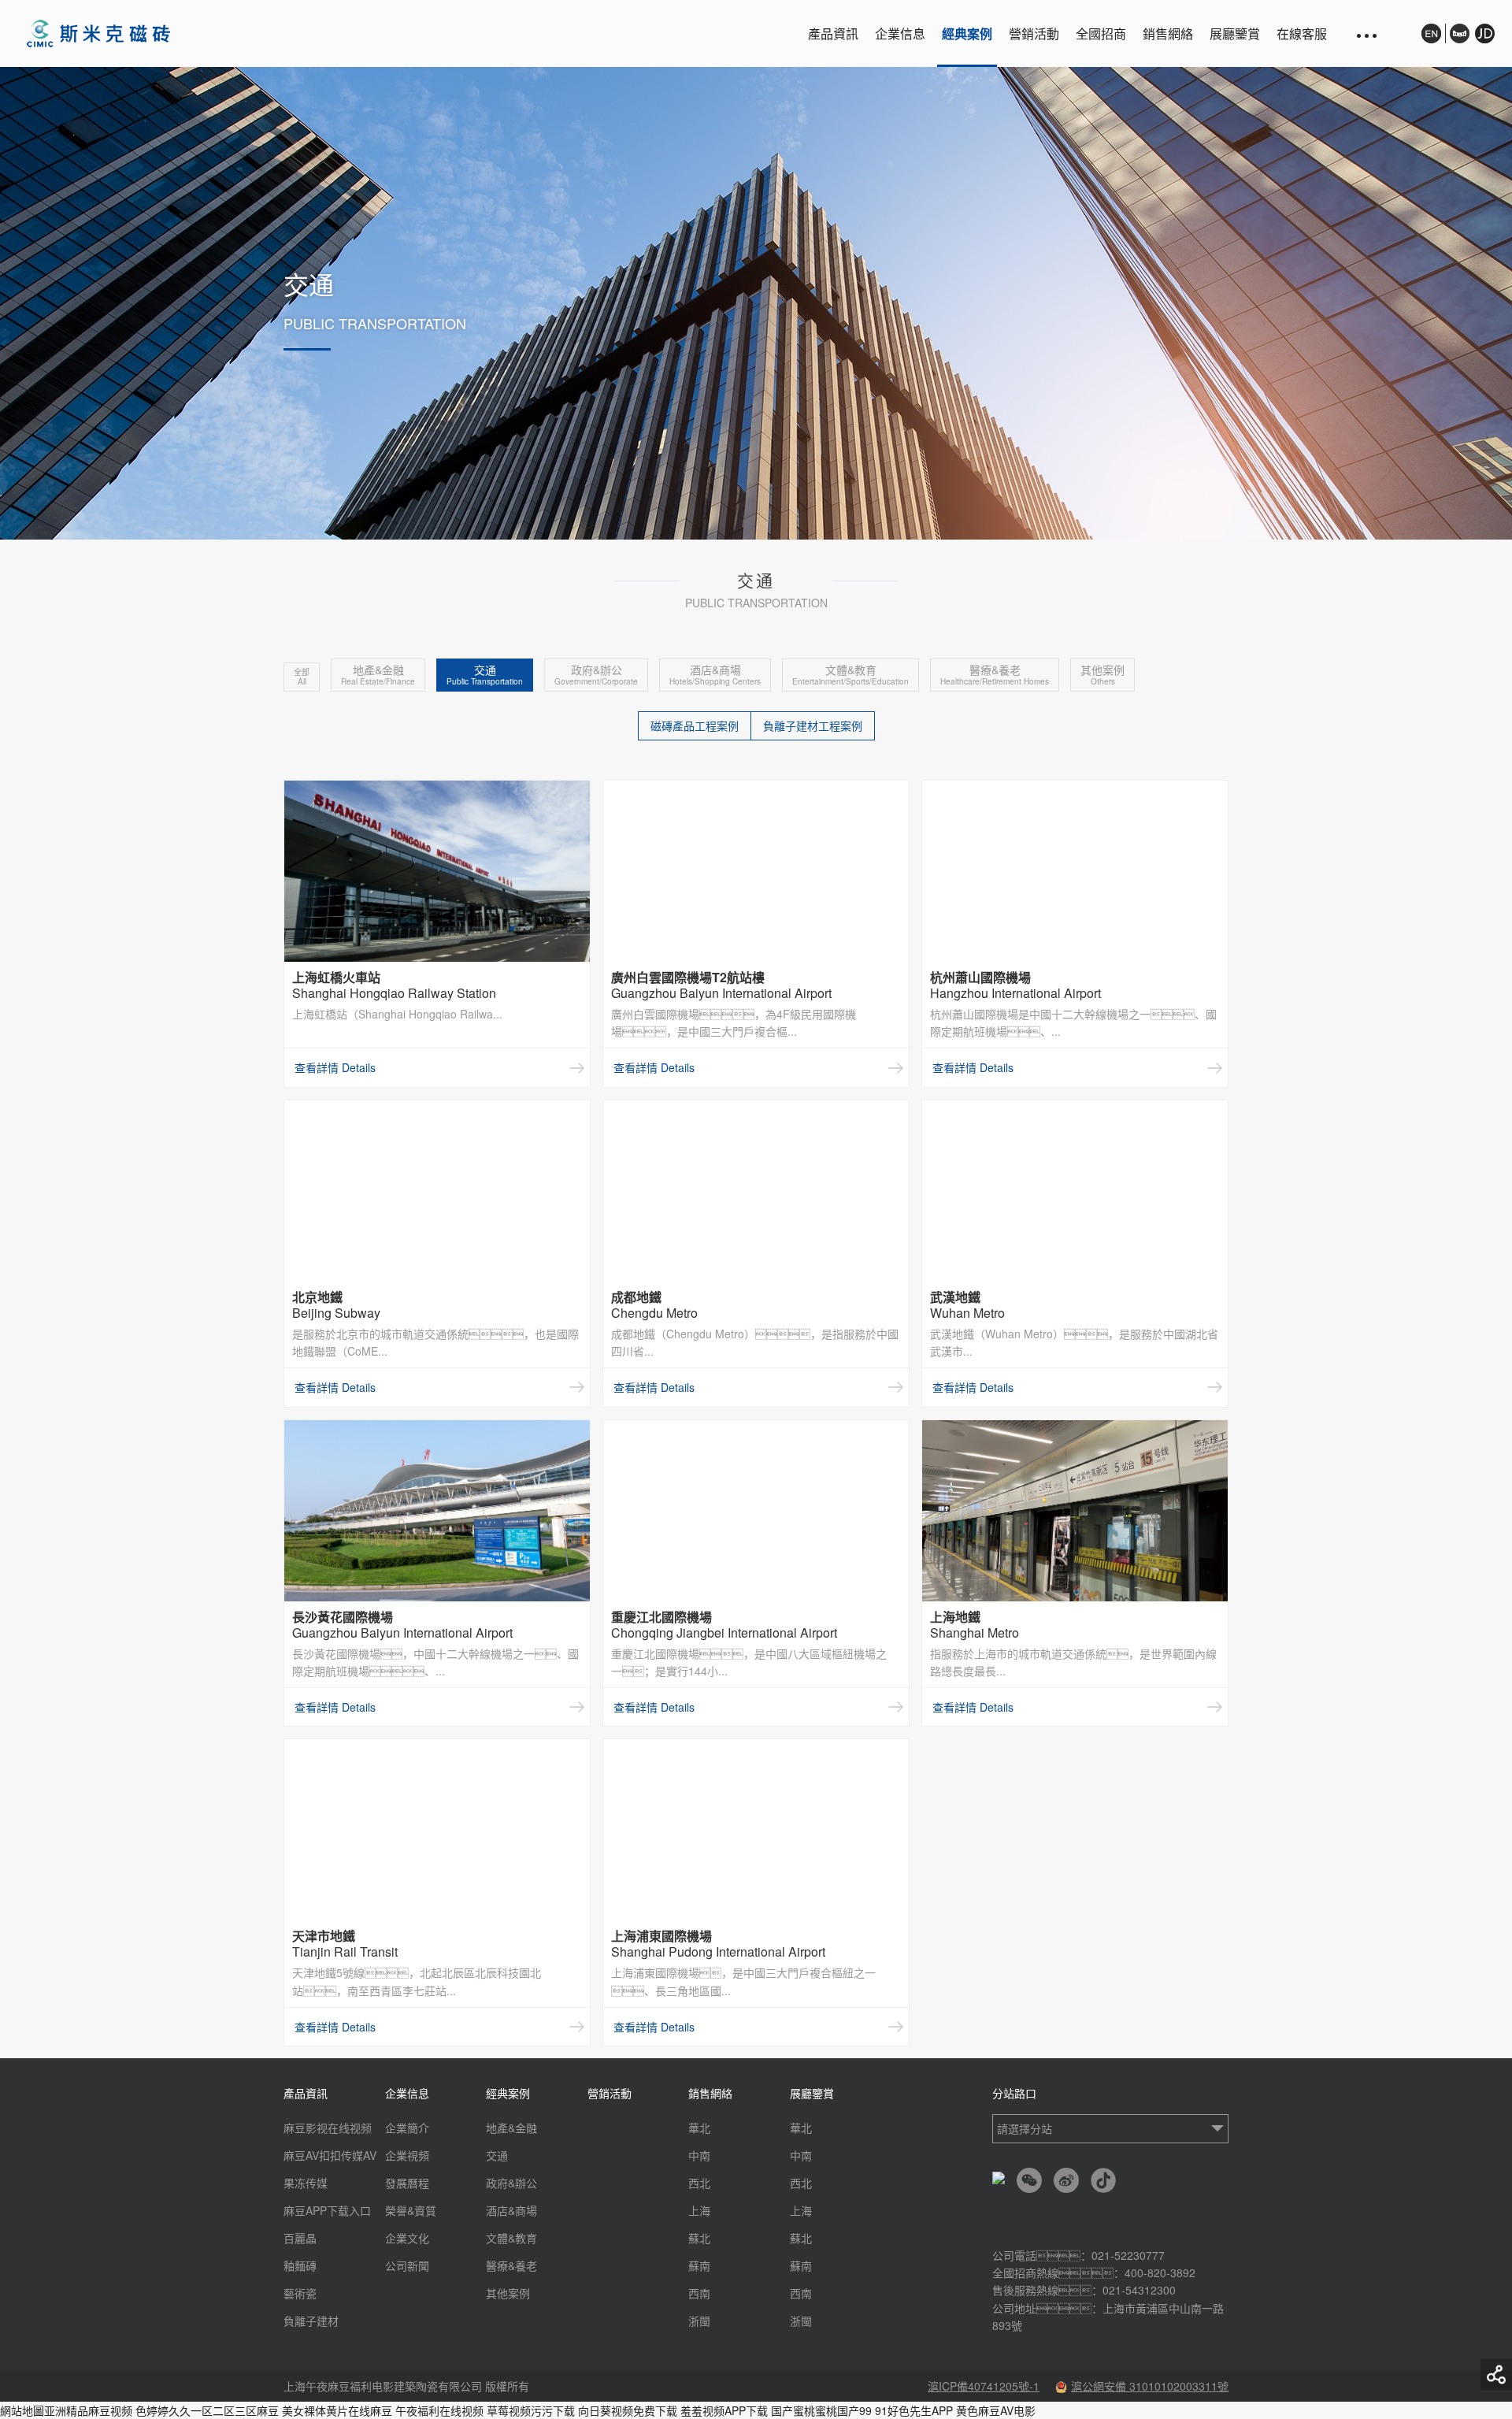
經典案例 (967, 33)
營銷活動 (1034, 33)
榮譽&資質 (411, 2210)
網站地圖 (22, 2410)
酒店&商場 (511, 2210)
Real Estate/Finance (378, 675)
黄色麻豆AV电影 (996, 2410)
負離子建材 (311, 2321)
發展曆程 (407, 2183)
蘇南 (699, 2265)
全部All (302, 677)
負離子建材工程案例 (813, 725)
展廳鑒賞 (1235, 33)
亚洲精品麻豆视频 (88, 2410)
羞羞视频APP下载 (724, 2410)
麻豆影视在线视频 (328, 2128)
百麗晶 (300, 2238)
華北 (699, 2128)
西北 (699, 2183)
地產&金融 (511, 2128)
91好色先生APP (914, 2410)
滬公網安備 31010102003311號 (1150, 2386)
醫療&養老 (511, 2265)
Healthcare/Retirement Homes (995, 675)
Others (1102, 675)
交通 (497, 2155)
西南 (699, 2293)
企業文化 (407, 2238)
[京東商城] (1482, 41)
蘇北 (699, 2238)
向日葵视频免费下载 (628, 2410)
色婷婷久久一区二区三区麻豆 (207, 2410)
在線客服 (1302, 33)
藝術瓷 (300, 2293)
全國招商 (1101, 33)
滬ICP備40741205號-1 (984, 2386)
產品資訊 (833, 33)
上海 (699, 2210)
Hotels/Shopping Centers (715, 675)
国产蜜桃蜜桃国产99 (821, 2410)
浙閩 (699, 2321)
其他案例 (508, 2293)
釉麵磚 (300, 2265)
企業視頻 (407, 2155)
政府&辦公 (511, 2183)
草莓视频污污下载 (531, 2410)
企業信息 (900, 33)
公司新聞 (407, 2265)
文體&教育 (511, 2238)
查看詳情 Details (335, 1067)
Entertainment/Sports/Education (850, 675)
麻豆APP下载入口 (327, 2210)
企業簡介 (407, 2128)
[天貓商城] (1460, 33)
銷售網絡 (1168, 33)
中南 (699, 2155)
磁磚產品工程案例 (695, 725)
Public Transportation (485, 675)
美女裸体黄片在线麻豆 (337, 2410)
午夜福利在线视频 (439, 2410)
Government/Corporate (596, 675)
